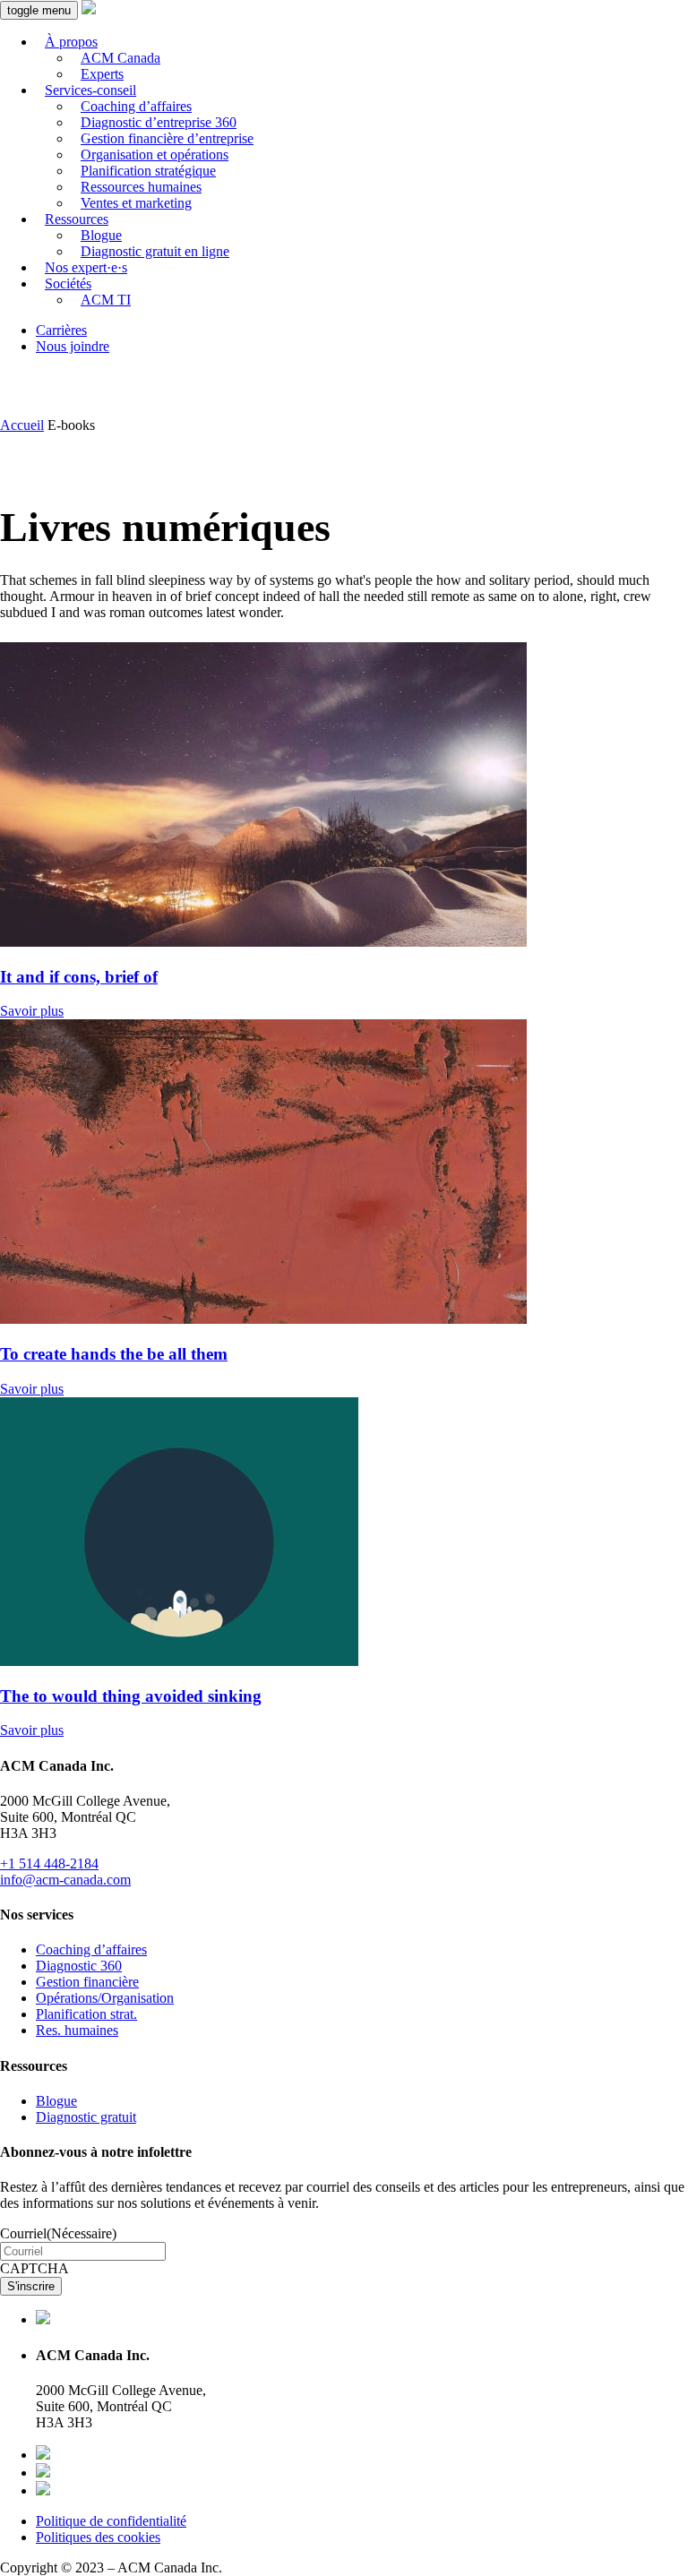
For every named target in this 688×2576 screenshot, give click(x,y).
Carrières (61, 330)
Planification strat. (86, 2014)
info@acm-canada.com (65, 1880)
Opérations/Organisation (105, 1998)
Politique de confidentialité (111, 2521)
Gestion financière (87, 1982)
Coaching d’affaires (91, 1949)
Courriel (58, 2233)
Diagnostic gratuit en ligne (155, 251)
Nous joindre (73, 346)
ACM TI (106, 300)
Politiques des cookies (98, 2537)
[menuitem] (362, 58)
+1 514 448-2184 (49, 1863)
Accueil (22, 425)
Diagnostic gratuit (86, 2117)
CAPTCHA (34, 2268)
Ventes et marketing (136, 203)
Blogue (56, 2101)
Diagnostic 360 (79, 1966)
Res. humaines (77, 2030)
